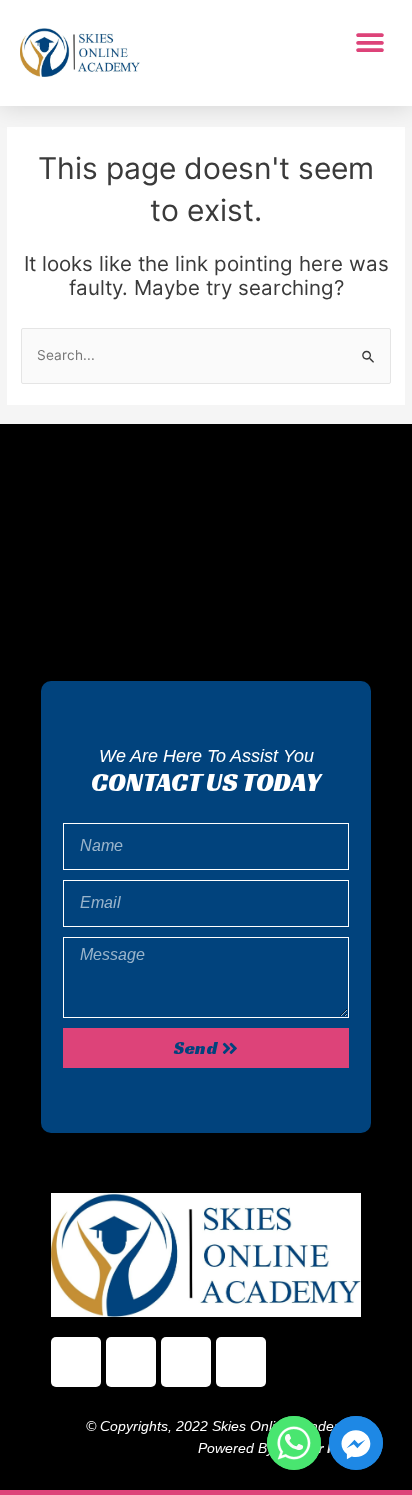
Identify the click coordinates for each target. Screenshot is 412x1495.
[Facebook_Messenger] (356, 1443)
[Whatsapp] (294, 1443)
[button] (369, 42)
